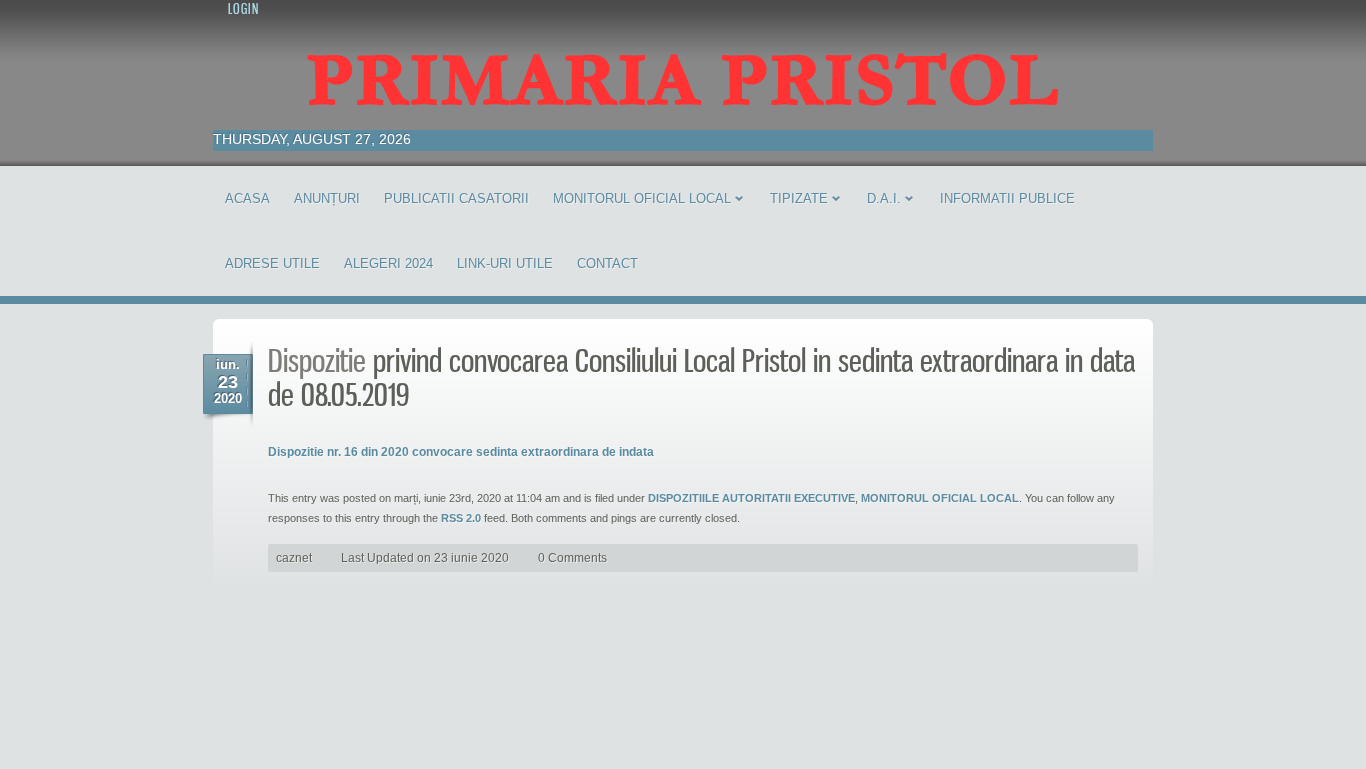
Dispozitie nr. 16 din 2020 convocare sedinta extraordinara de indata (461, 452)
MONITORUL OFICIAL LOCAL (940, 498)
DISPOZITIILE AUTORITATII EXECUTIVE (751, 498)
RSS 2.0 (461, 518)
